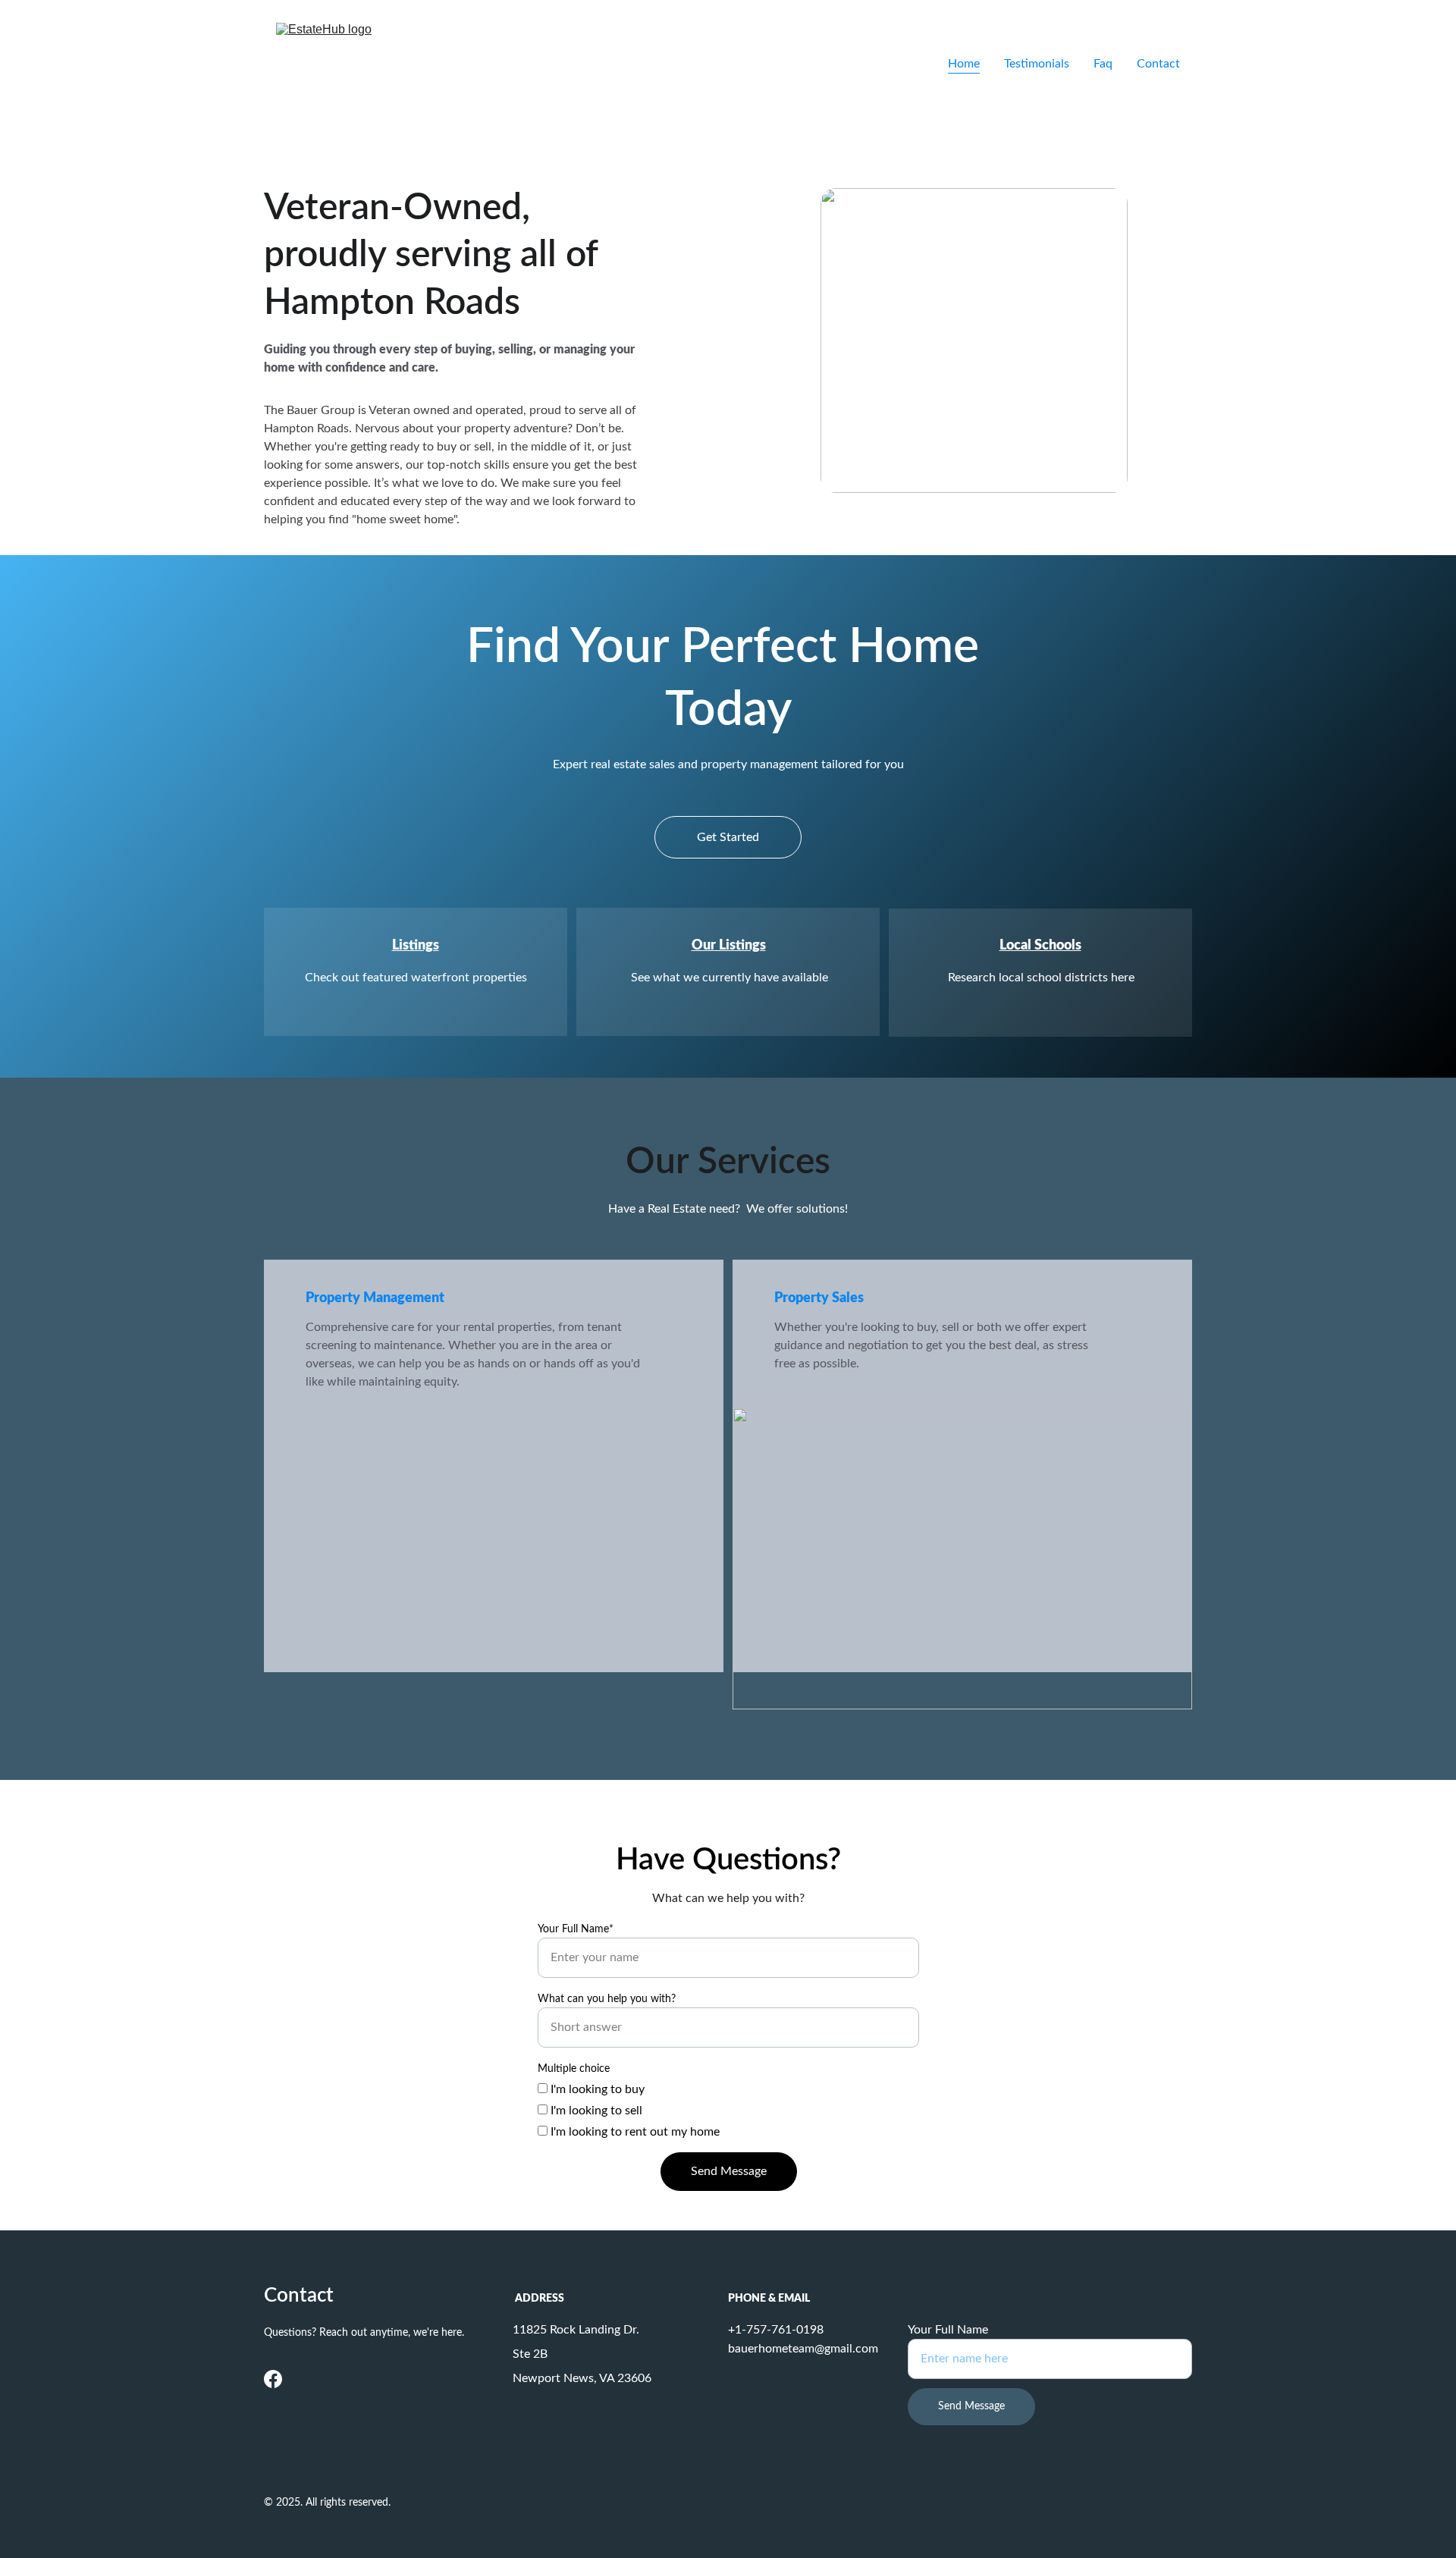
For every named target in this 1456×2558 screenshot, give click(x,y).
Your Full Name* (576, 1929)
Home (964, 64)
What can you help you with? (607, 1999)
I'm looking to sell (595, 2111)
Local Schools (1040, 946)
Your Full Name (948, 2330)
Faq (1103, 64)
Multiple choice (574, 2069)
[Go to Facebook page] (273, 2379)
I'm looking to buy (596, 2089)
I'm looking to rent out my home (634, 2132)
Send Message (729, 2171)
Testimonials (1037, 64)
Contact (1158, 64)
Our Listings (729, 946)
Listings (416, 946)
